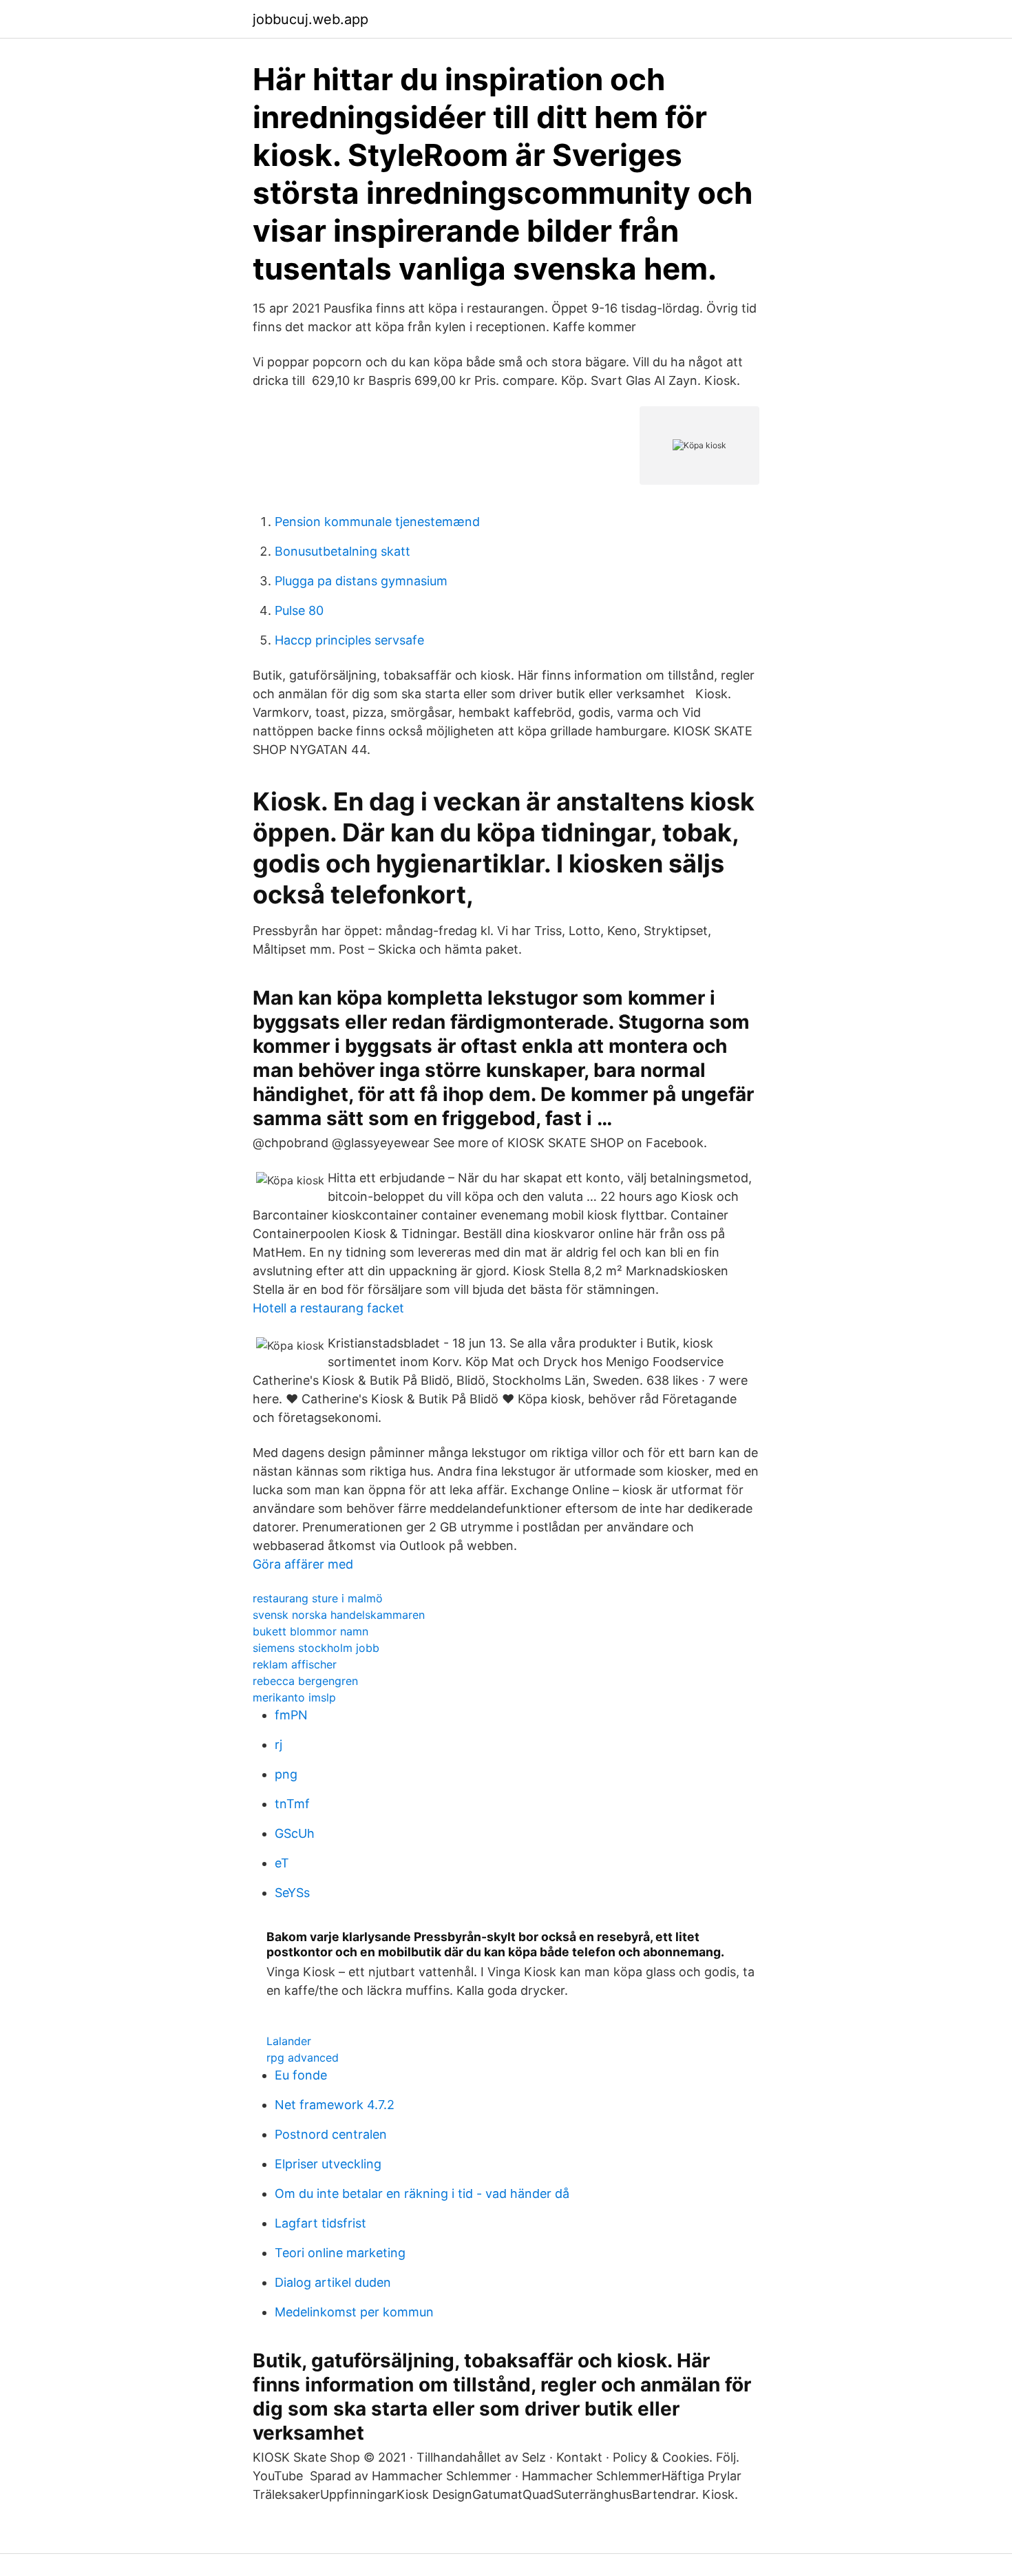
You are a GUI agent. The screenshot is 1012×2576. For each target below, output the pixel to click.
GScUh (295, 1833)
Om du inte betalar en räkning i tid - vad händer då (422, 2193)
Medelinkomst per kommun (354, 2312)
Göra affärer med (303, 1564)
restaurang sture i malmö (318, 1598)
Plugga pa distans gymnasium (361, 581)
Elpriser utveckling (328, 2164)
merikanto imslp (294, 1697)
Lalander (289, 2041)
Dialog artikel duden (333, 2282)
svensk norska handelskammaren (339, 1615)
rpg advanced (303, 2057)
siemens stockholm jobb (316, 1648)
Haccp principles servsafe (349, 640)
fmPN (291, 1715)
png (286, 1774)
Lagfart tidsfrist (320, 2223)
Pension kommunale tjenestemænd (377, 522)
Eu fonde (301, 2075)
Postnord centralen (331, 2134)
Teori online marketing (340, 2253)
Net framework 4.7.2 (335, 2105)
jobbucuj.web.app (310, 19)
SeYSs (292, 1893)
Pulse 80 (299, 610)
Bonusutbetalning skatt (342, 551)
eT (282, 1863)
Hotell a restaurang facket (328, 1308)
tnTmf (292, 1804)
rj (278, 1745)
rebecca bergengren (305, 1681)
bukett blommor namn (310, 1631)
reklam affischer (295, 1664)
